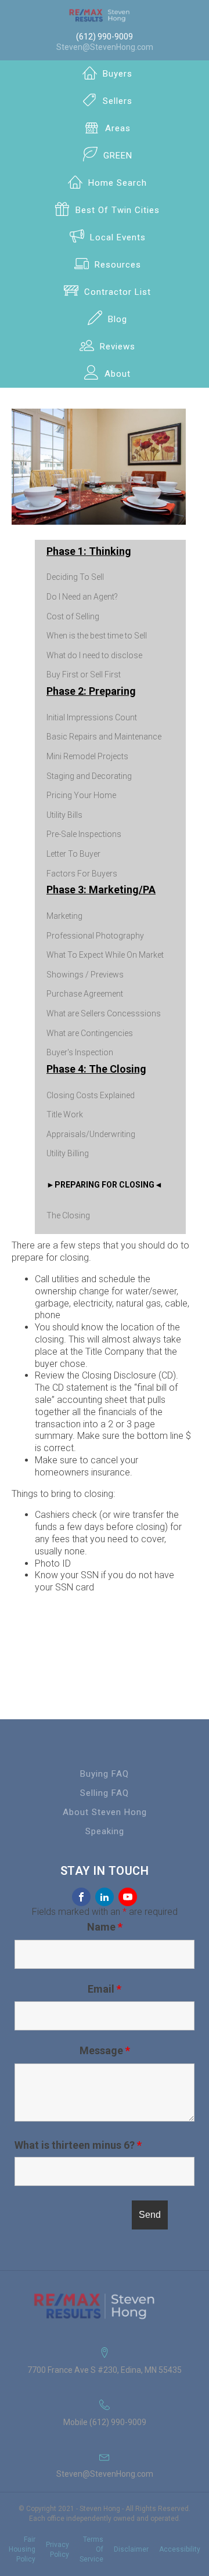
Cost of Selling (73, 616)
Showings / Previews (85, 975)
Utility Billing (68, 1153)
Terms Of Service (91, 2549)
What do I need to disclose (94, 655)
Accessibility (180, 2549)
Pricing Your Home (81, 795)
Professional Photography (95, 936)
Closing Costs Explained (91, 1095)
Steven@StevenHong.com (105, 47)
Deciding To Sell (75, 577)
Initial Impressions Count (92, 717)
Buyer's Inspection (80, 1052)
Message (105, 2050)
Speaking (105, 1831)
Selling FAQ (105, 1793)
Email (105, 1989)
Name (105, 1927)
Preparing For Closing (105, 1185)
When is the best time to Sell (97, 636)
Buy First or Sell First (84, 674)
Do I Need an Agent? (82, 597)
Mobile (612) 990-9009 (105, 2422)
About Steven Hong (105, 1812)
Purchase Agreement (85, 994)
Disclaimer (131, 2549)
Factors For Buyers (82, 874)
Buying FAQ (105, 1774)
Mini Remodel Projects (87, 756)
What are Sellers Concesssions (104, 1013)
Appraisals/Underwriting (91, 1134)
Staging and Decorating (89, 776)
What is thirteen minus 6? (78, 2145)
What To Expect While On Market (105, 955)
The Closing (68, 1215)
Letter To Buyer (73, 854)
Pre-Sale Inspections (84, 834)
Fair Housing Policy (22, 2549)
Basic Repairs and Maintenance (104, 737)
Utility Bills (64, 815)
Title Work (65, 1114)
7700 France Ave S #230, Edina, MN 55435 (105, 2370)
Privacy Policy (57, 2550)
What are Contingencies (90, 1033)
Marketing (64, 916)
